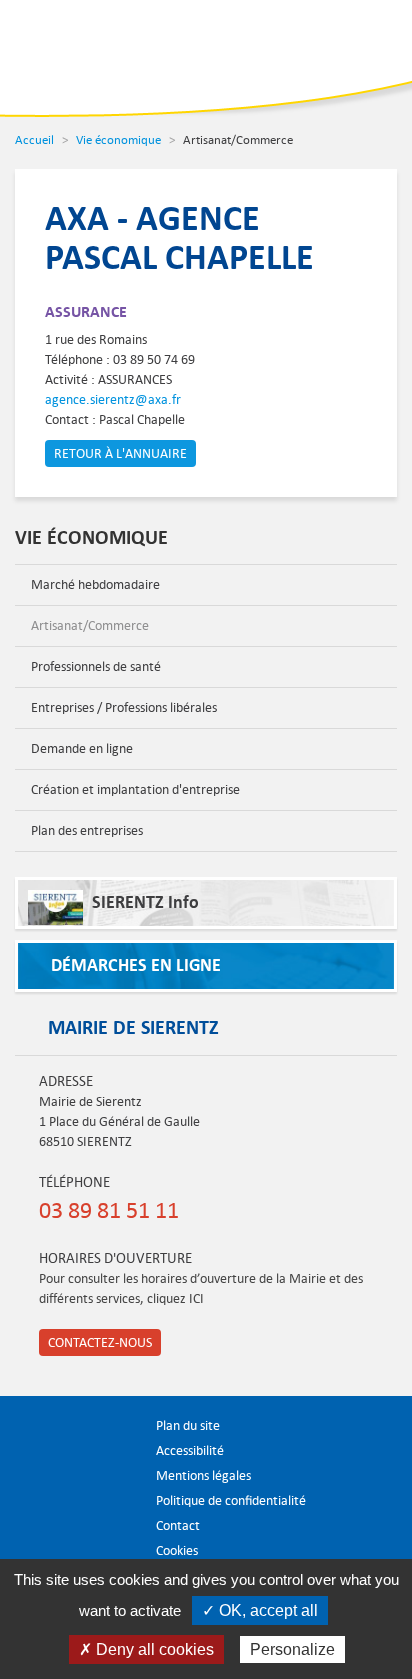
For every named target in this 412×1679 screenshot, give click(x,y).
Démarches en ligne (136, 965)
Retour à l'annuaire (120, 453)
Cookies (177, 1550)
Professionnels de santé (94, 666)
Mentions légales (203, 1475)
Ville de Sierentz (79, 56)
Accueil (34, 139)
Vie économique (118, 139)
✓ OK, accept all (260, 1610)
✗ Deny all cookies (146, 1649)
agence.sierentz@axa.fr (113, 399)
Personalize (292, 1649)
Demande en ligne (80, 748)
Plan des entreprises (85, 830)
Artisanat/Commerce (88, 625)
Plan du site (188, 1425)
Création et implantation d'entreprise (134, 789)
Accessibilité (190, 1450)
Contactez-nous (100, 1342)
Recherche (307, 45)
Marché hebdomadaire (94, 584)
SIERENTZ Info (145, 902)
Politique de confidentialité (231, 1500)
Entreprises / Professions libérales (122, 707)
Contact (178, 1525)
